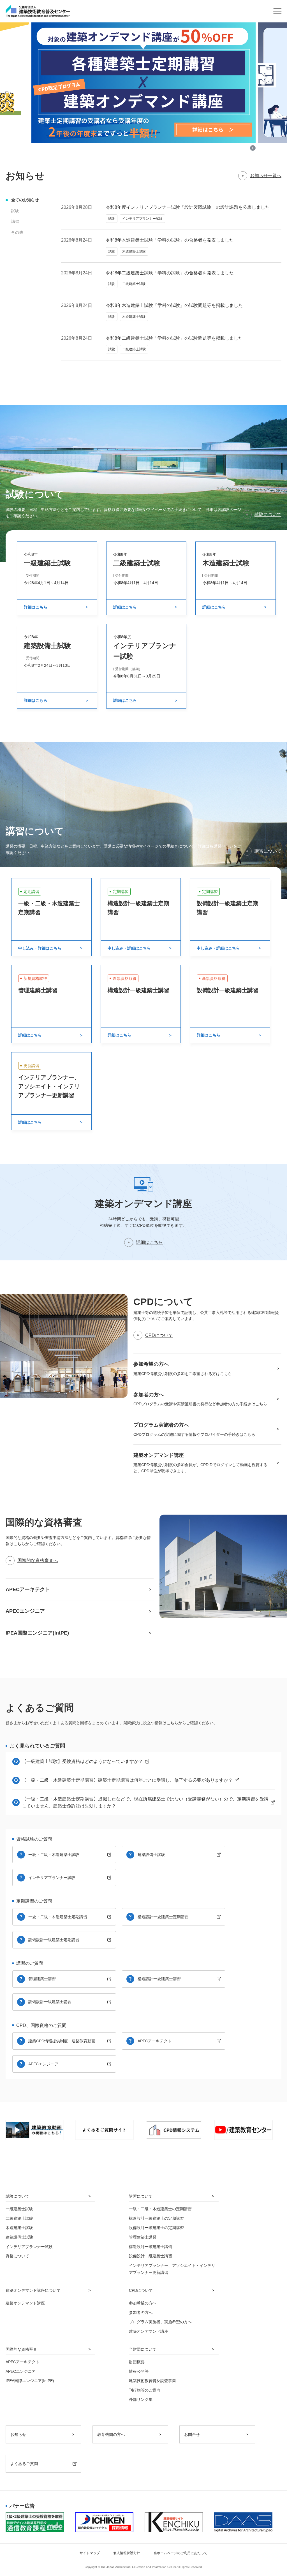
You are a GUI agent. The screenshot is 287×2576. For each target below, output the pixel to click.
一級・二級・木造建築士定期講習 (58, 1917)
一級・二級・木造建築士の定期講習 (160, 2209)
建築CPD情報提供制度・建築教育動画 (62, 2041)
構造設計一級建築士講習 (159, 1979)
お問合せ (192, 2434)
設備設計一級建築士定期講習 (54, 1940)
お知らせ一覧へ (266, 176)
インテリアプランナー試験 (52, 1878)
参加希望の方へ (143, 2303)
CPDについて (159, 1335)
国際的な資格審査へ (38, 1560)
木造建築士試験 (19, 2228)
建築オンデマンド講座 (25, 2303)
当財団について (143, 2349)
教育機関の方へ (111, 2434)
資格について (17, 2256)
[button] (200, 148)
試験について (268, 514)
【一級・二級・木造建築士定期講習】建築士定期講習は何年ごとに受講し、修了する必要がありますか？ (127, 1780)
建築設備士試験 (151, 1855)
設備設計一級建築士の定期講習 (156, 2228)
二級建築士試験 (19, 2218)
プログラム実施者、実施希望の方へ (160, 2322)
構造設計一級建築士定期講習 (163, 1917)
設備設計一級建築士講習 (50, 2002)
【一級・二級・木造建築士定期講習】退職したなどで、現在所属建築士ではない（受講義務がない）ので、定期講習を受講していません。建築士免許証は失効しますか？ (145, 1803)
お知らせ (18, 2434)
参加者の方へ (141, 2313)
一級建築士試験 (19, 2209)
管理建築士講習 (42, 1979)
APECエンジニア (43, 2064)
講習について (268, 851)
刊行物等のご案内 (145, 2390)
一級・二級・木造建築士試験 (54, 1855)
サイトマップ (90, 2553)
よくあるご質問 (24, 2464)
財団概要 (137, 2362)
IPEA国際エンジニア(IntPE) (30, 2381)
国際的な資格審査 (21, 2349)
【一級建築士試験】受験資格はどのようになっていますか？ (82, 1761)
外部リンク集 (141, 2399)
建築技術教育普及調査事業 (152, 2381)
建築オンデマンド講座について (33, 2290)
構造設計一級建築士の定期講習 (156, 2218)
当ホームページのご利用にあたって (180, 2553)
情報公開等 (139, 2371)
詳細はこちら (149, 1242)
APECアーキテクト (155, 2041)
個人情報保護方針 (127, 2553)
